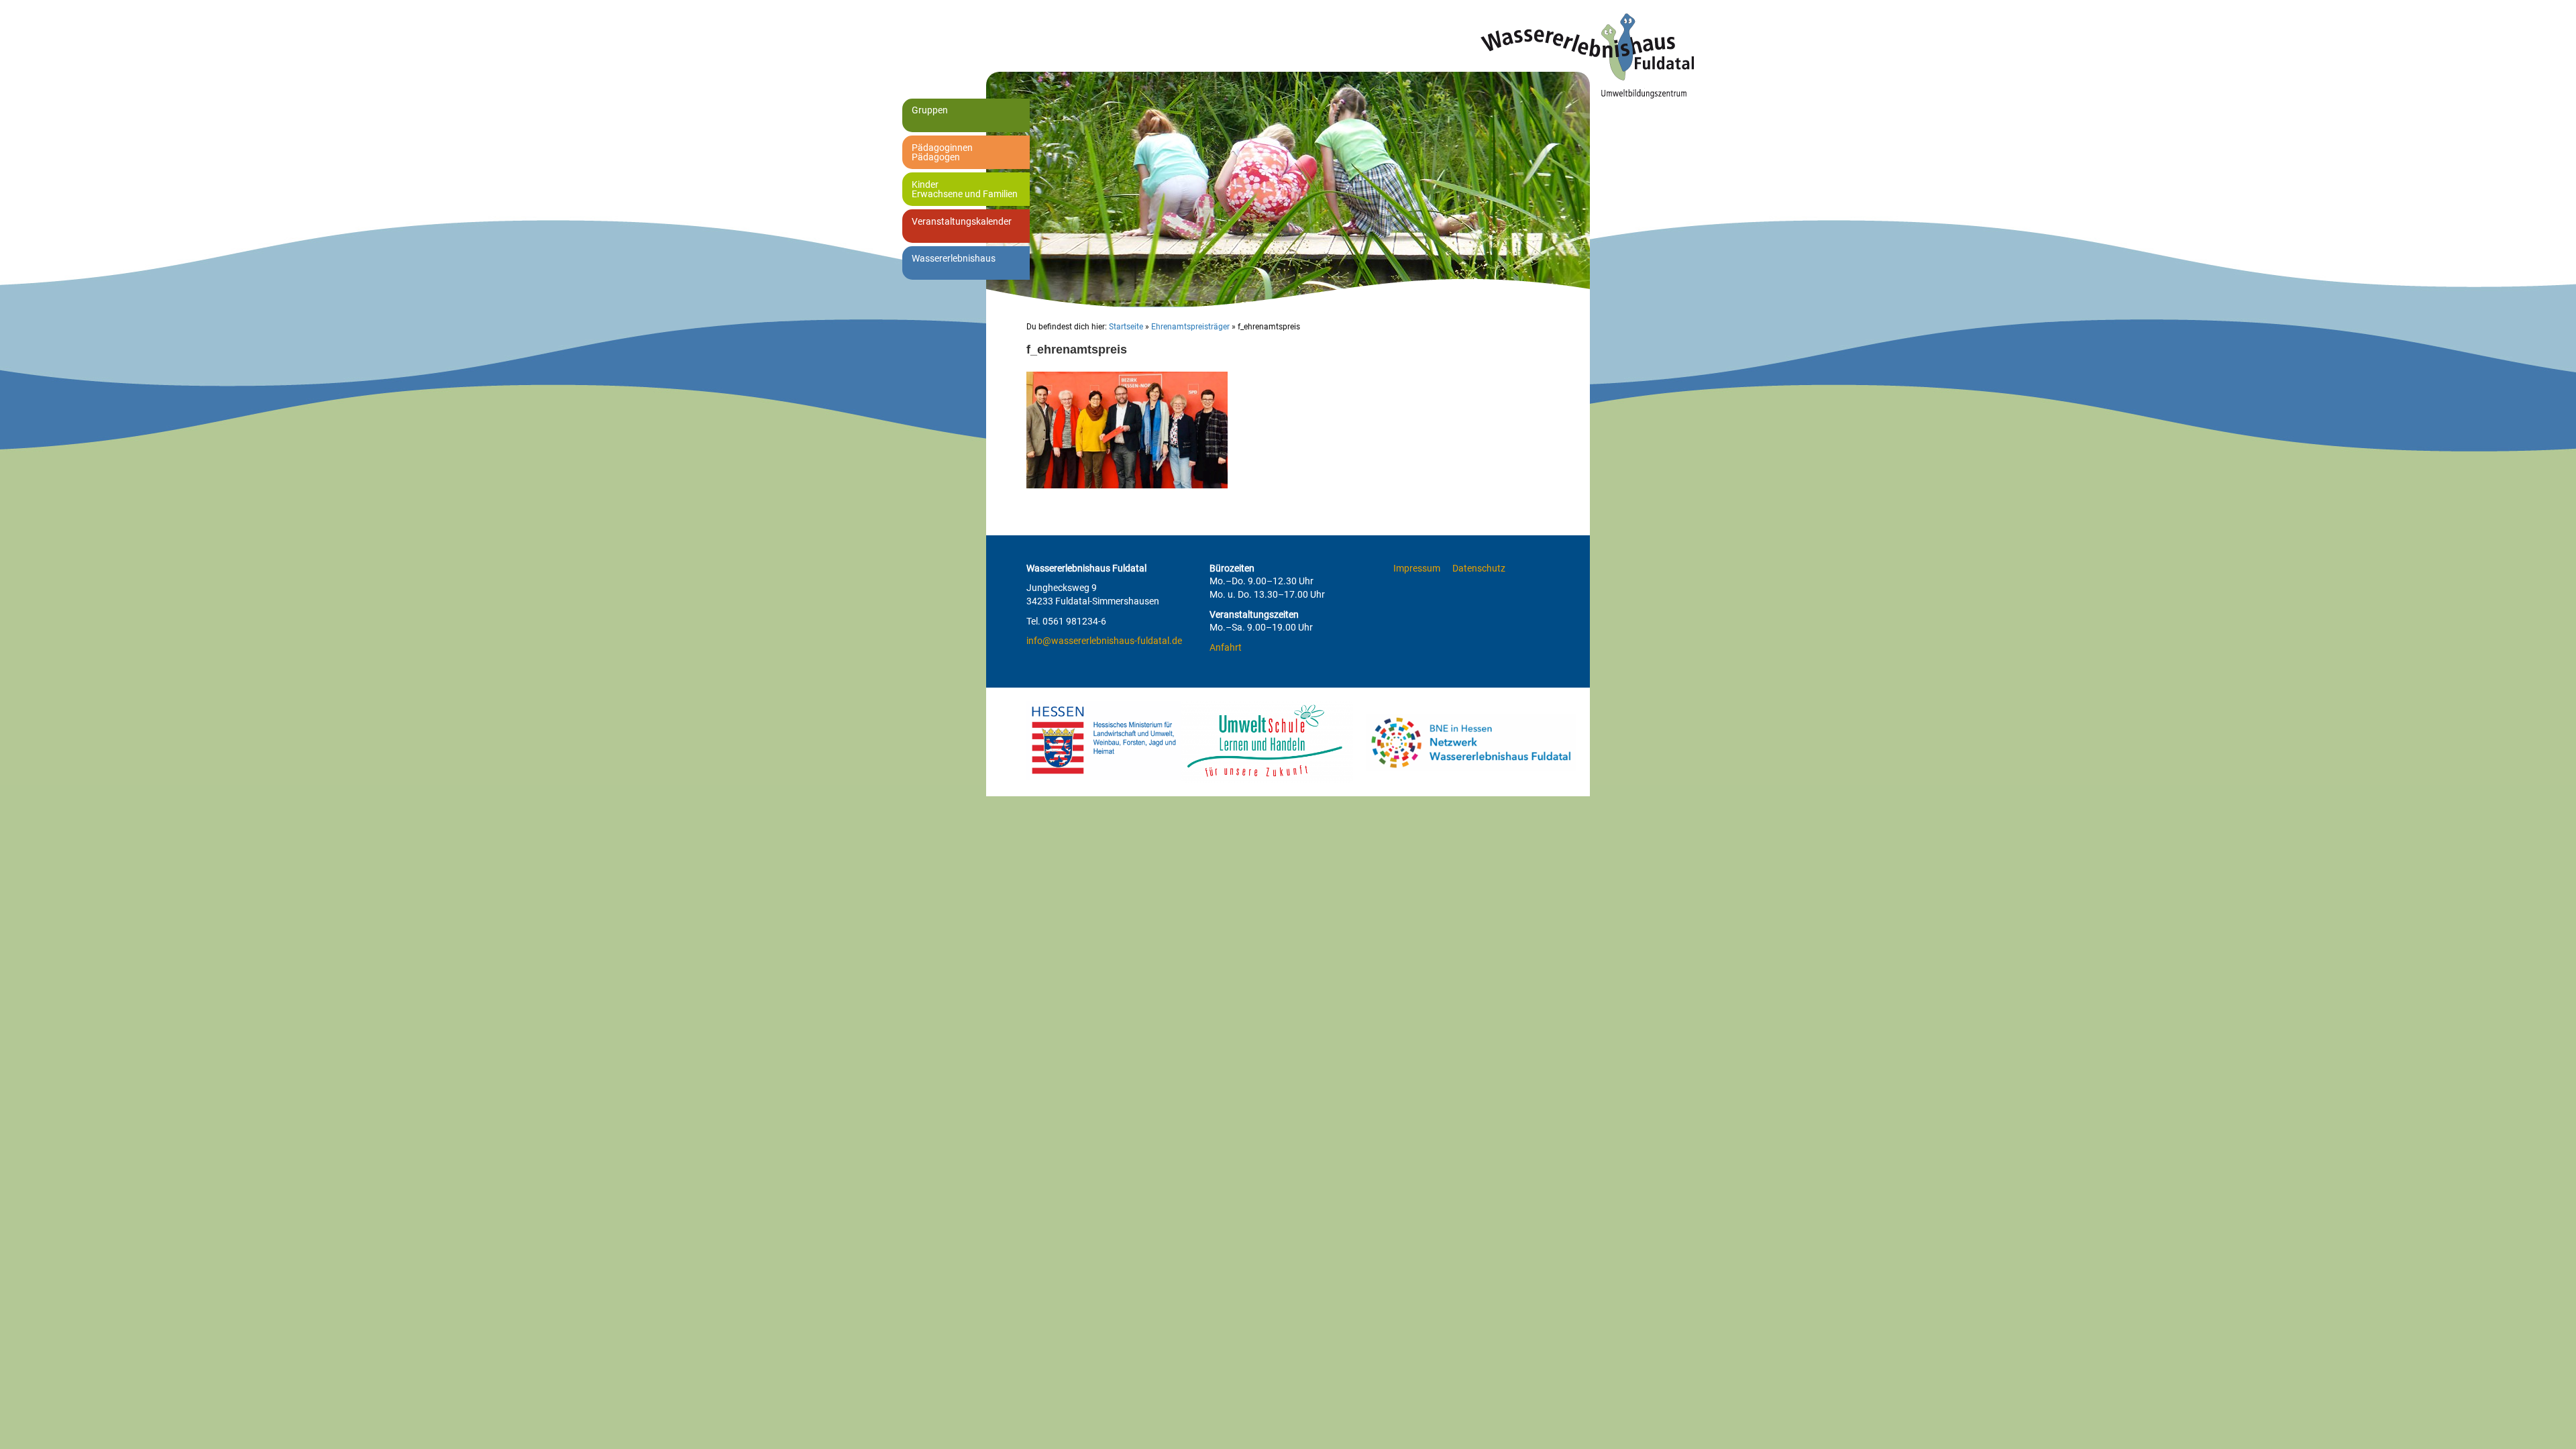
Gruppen (930, 110)
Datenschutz (1479, 568)
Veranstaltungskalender (962, 221)
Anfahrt (1226, 647)
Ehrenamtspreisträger (1190, 327)
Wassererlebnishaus (954, 258)
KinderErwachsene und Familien (965, 189)
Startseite (1126, 327)
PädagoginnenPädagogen (942, 152)
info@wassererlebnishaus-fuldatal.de (1104, 641)
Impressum (1417, 568)
